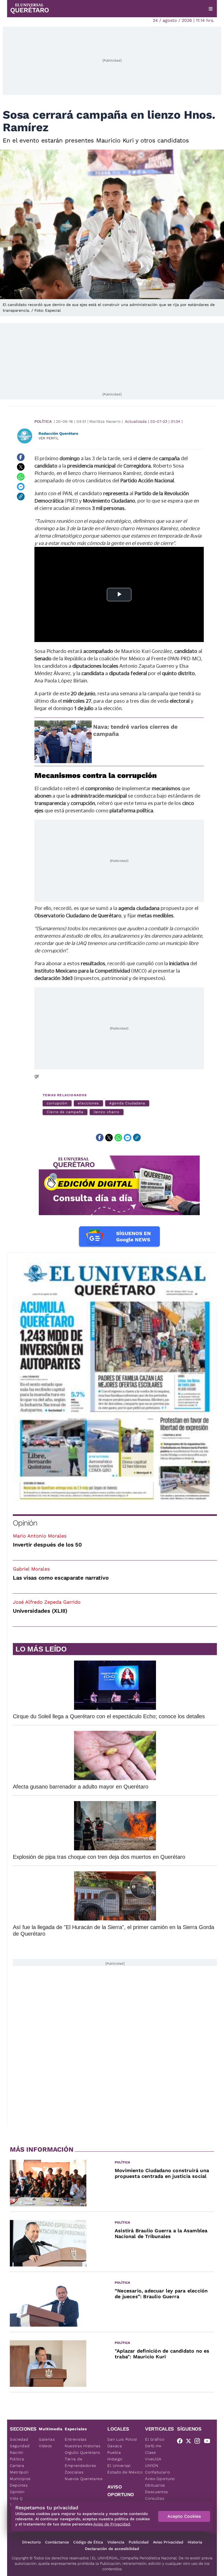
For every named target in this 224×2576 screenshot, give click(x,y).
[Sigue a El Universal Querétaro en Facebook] (181, 2442)
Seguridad (20, 2446)
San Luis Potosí (122, 2439)
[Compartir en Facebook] (21, 457)
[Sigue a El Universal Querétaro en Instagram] (199, 2442)
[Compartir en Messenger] (21, 487)
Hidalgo (115, 2459)
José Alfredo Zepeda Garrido (47, 1602)
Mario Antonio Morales (40, 1536)
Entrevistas (76, 2439)
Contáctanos (57, 2542)
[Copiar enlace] (21, 497)
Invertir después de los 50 (47, 1545)
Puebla (114, 2452)
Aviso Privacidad (168, 2542)
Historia (195, 2542)
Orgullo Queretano (82, 2452)
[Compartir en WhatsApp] (21, 477)
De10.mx (153, 2446)
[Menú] (211, 9)
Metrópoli (19, 2472)
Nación (17, 2452)
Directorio (31, 2542)
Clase (151, 2452)
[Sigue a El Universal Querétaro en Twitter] (190, 2442)
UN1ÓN (152, 2466)
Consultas (155, 2498)
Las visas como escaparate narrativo (61, 1578)
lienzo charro (107, 1112)
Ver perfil (49, 438)
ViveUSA (153, 2459)
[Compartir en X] (21, 467)
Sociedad (19, 2439)
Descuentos (157, 2492)
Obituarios (155, 2485)
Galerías (47, 2439)
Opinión (25, 1523)
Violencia (116, 2542)
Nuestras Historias (83, 2446)
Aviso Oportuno (160, 2479)
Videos (45, 2446)
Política (43, 421)
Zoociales (74, 2472)
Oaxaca (115, 2446)
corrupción (57, 1103)
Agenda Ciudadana (127, 1103)
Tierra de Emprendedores (80, 2462)
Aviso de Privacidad (112, 2524)
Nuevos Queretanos (84, 2479)
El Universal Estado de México (125, 2469)
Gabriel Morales (31, 1569)
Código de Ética (88, 2542)
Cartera (17, 2466)
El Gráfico (155, 2439)
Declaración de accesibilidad (112, 2549)
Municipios (20, 2479)
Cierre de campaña (65, 1112)
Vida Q (16, 2498)
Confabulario (157, 2472)
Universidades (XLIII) (40, 1611)
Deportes (19, 2485)
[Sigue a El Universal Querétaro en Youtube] (209, 2442)
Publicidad (139, 2542)
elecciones (88, 1103)
